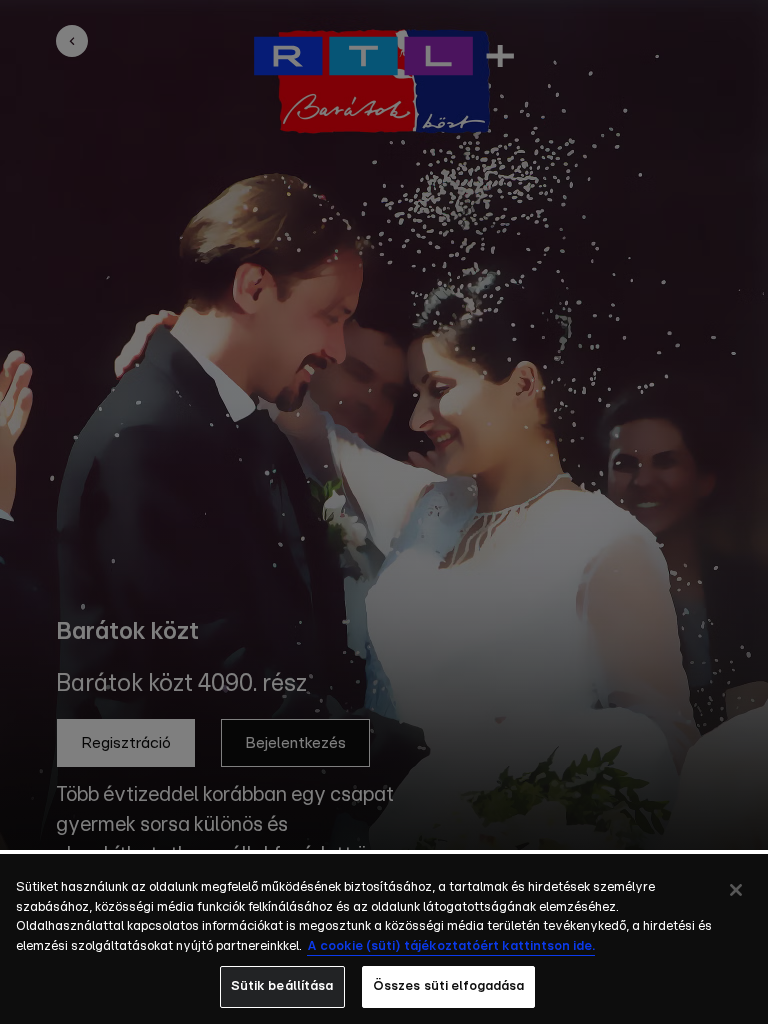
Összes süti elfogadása (449, 986)
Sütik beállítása (282, 986)
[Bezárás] (736, 890)
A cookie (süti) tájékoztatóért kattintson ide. (451, 946)
